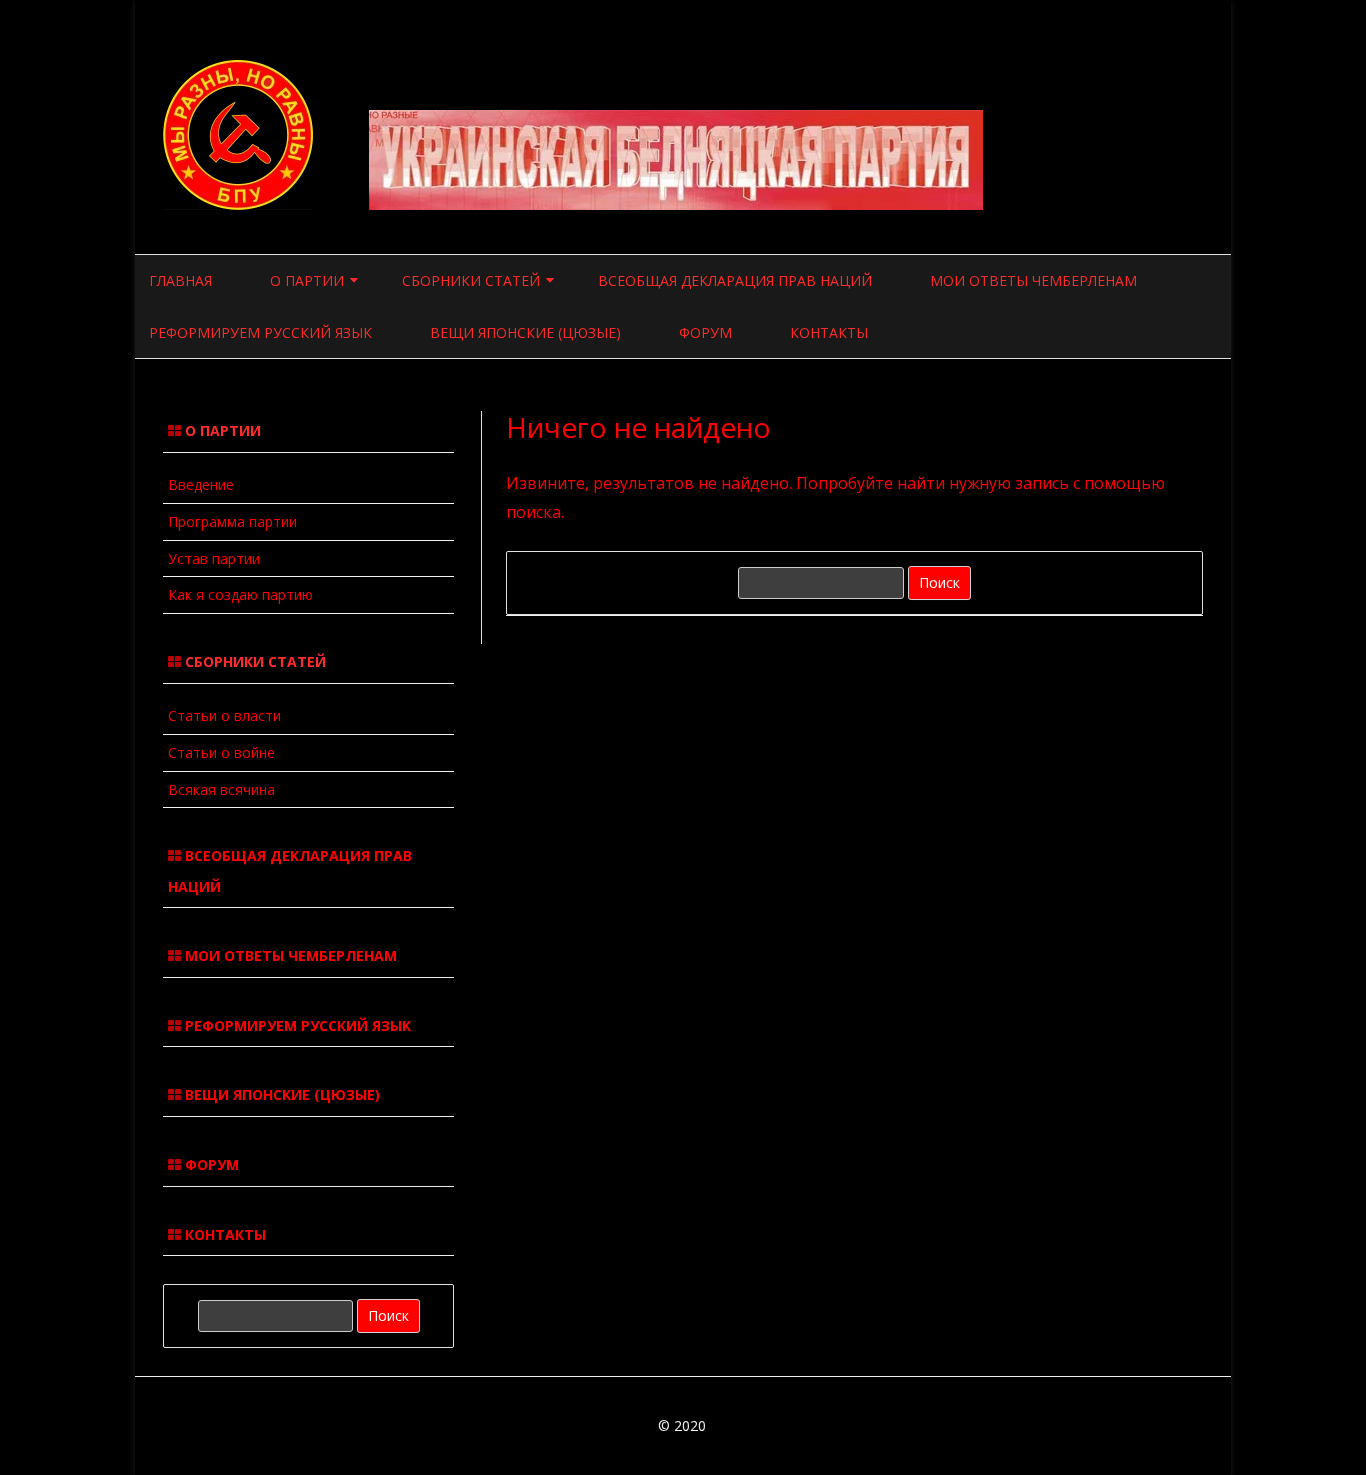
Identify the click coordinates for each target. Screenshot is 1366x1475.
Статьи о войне (221, 752)
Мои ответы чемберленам (1033, 280)
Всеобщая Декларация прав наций (735, 280)
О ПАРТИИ (307, 280)
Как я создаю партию (240, 594)
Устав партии (214, 558)
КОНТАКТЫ (223, 1234)
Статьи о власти (224, 715)
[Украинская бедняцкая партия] (240, 204)
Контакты (829, 332)
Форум (705, 332)
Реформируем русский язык (260, 332)
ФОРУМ (210, 1164)
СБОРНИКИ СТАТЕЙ (471, 280)
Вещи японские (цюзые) (525, 332)
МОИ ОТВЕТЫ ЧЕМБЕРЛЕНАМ (289, 955)
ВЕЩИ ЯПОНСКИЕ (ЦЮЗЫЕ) (280, 1094)
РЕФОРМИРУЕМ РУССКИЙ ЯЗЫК (296, 1025)
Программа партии (232, 521)
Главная (180, 280)
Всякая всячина (221, 789)
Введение (201, 484)
